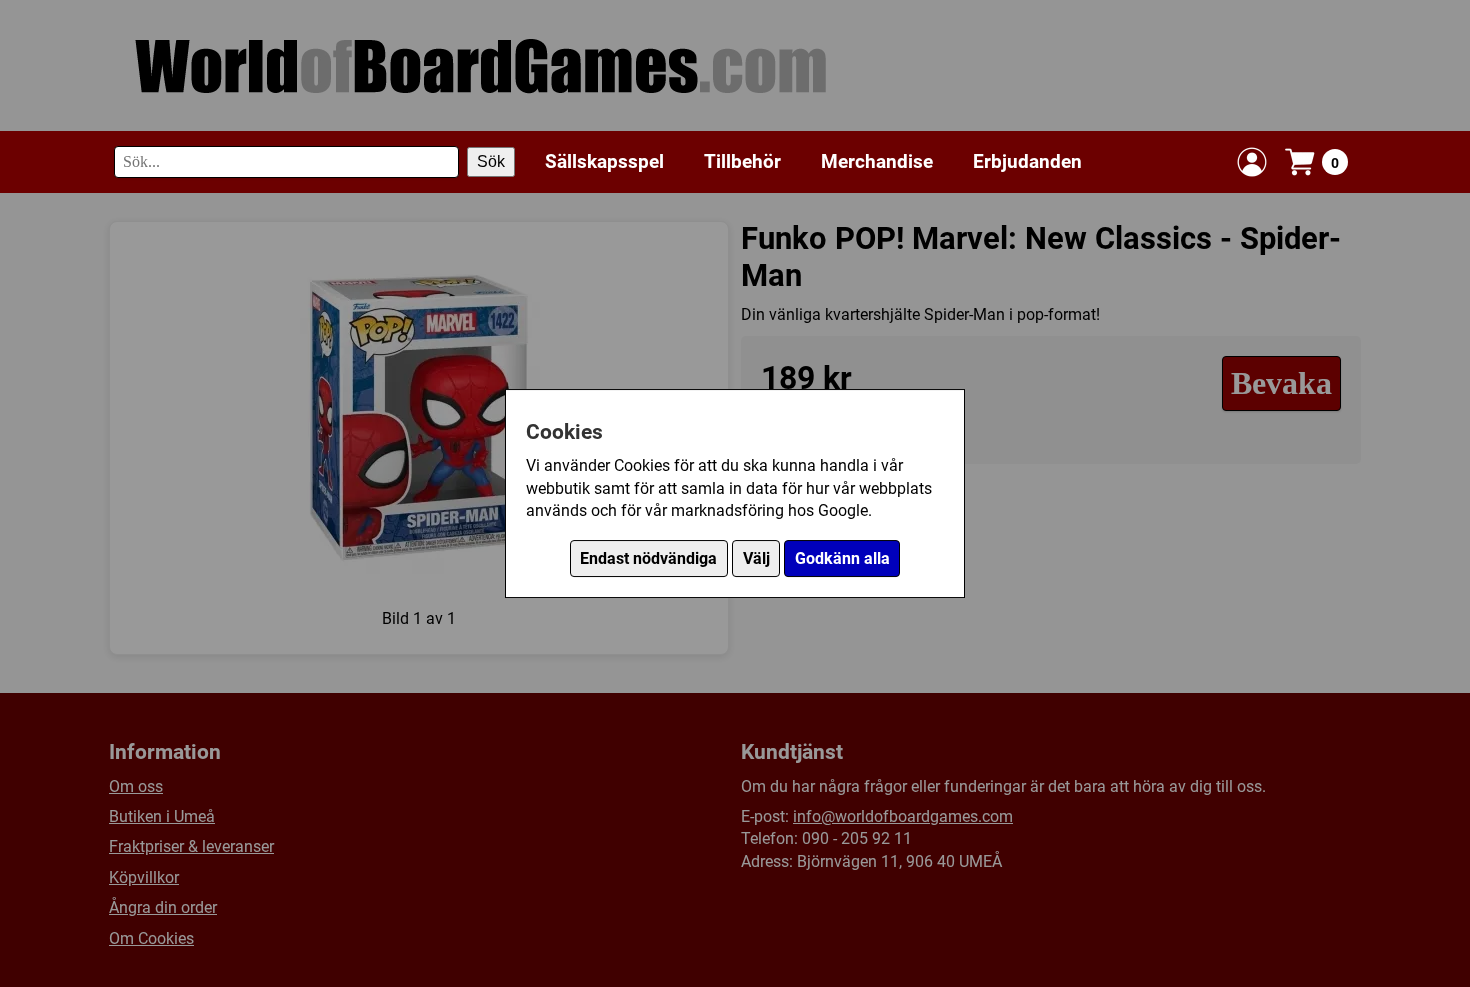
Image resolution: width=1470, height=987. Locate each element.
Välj (756, 558)
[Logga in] (1252, 162)
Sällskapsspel (604, 161)
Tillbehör (742, 161)
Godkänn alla (842, 558)
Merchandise (877, 161)
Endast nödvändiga (648, 558)
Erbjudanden (1027, 161)
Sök (491, 161)
